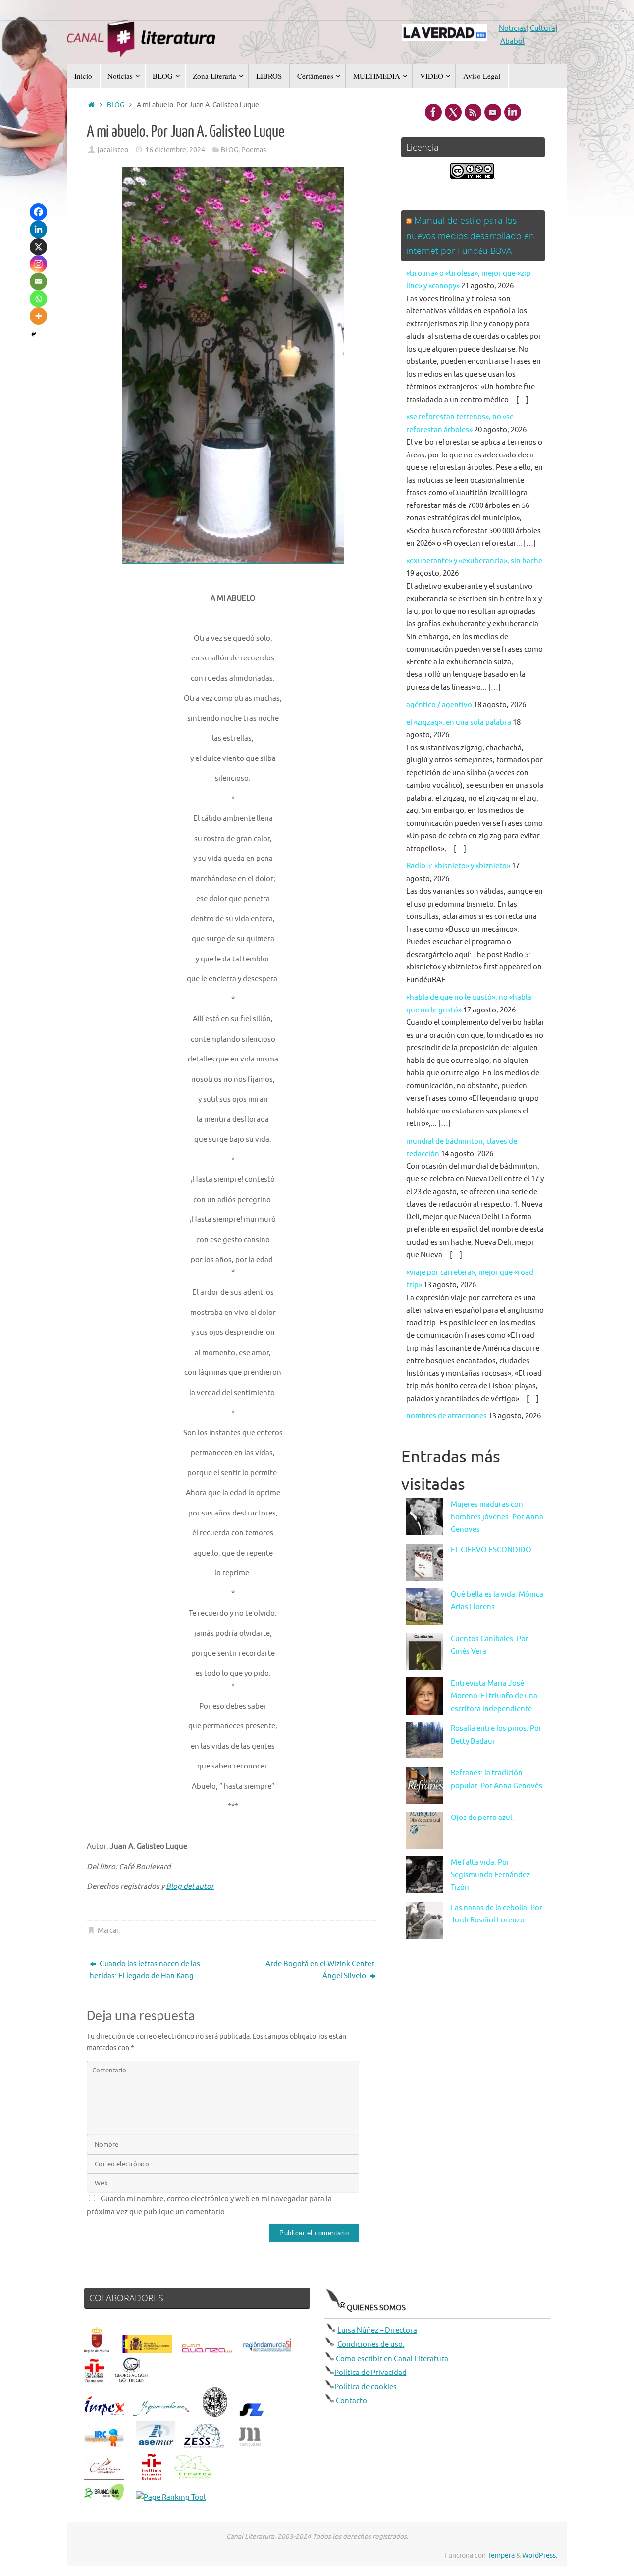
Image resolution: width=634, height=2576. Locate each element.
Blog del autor (190, 1887)
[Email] (38, 281)
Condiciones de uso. (371, 2345)
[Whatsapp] (38, 299)
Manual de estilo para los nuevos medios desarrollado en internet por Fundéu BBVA (470, 235)
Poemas (254, 150)
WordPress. (540, 2555)
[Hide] (34, 334)
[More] (38, 316)
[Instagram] (38, 264)
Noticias (513, 28)
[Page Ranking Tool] (171, 2498)
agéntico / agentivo (439, 705)
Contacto (351, 2401)
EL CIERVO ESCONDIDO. (492, 1550)
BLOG (116, 105)
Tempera (501, 2555)
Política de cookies (366, 2387)
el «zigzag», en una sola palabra (459, 723)
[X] (38, 247)
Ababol (512, 41)
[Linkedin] (38, 229)
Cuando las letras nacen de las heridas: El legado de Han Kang (145, 1970)
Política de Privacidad (370, 2373)
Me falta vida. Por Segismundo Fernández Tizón (490, 1875)
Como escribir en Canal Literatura (392, 2359)
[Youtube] (493, 112)
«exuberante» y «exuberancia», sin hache (474, 561)
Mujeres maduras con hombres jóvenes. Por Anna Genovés (497, 1517)
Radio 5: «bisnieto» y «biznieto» (458, 866)
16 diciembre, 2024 (175, 150)
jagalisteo (113, 150)
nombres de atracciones (447, 1416)
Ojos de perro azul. (482, 1818)
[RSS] (473, 112)
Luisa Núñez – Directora (377, 2331)
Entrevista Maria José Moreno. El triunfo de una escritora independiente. (494, 1696)
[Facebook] (38, 212)
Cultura (543, 28)
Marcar (108, 1931)
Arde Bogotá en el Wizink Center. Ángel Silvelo (321, 1970)
